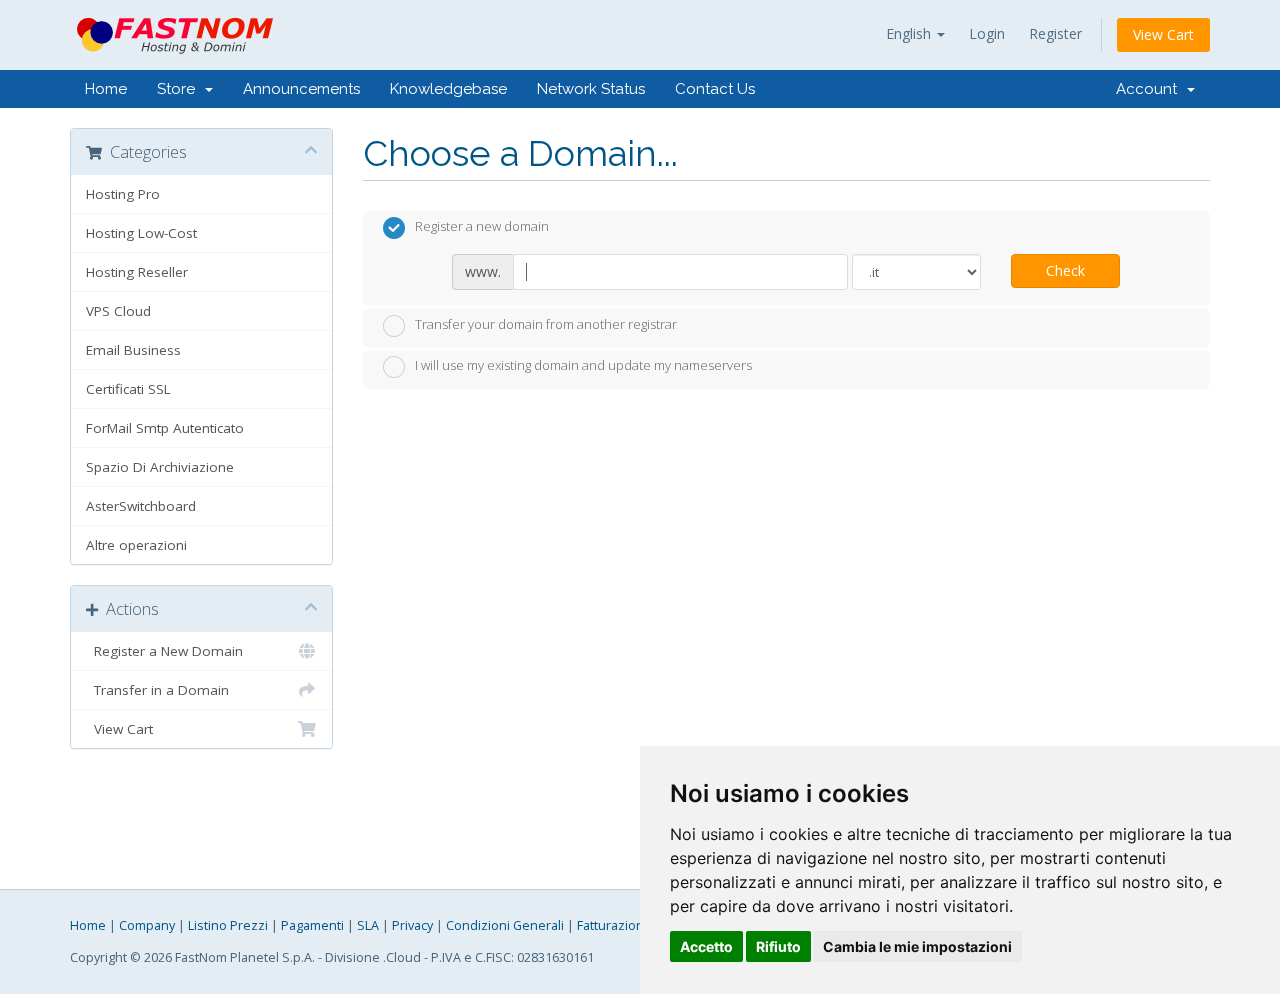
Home (106, 89)
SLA (368, 925)
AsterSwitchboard (141, 506)
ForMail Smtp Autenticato (165, 428)
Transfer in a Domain (157, 690)
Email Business (133, 350)
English (910, 33)
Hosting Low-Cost (141, 233)
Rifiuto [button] (778, 946)
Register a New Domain (164, 651)
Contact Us (715, 89)
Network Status (591, 89)
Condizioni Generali (505, 925)
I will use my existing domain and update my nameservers (583, 366)
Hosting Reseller (137, 272)
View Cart (1163, 34)
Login (987, 33)
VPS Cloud (118, 311)
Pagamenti (312, 925)
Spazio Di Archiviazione (160, 467)
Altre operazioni (136, 545)
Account (1150, 89)
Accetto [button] (706, 946)
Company (147, 925)
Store (180, 89)
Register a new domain (482, 227)
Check (1065, 270)
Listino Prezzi (228, 925)
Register (1055, 33)
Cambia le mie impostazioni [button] (917, 946)
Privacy (412, 925)
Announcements (301, 89)
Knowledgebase (448, 89)
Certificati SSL (128, 389)
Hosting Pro (123, 194)
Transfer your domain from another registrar (546, 324)
